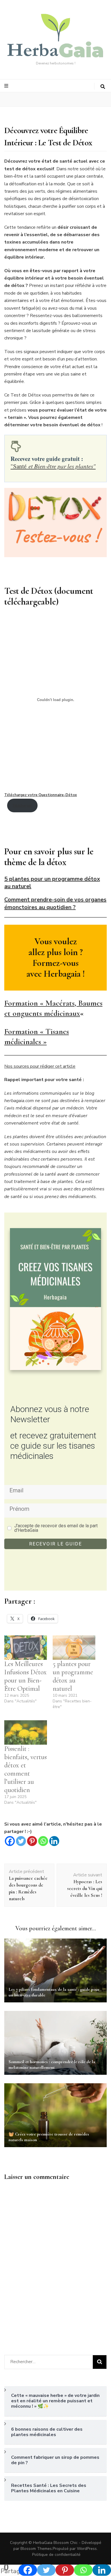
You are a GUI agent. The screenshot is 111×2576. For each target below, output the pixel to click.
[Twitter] (21, 1841)
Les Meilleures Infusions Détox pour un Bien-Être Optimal (25, 1676)
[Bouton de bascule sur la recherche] (103, 87)
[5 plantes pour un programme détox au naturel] (74, 1648)
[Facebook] (10, 1841)
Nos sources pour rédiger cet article (40, 1066)
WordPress (87, 2549)
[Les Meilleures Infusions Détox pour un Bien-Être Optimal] (26, 1648)
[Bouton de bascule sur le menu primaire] (7, 86)
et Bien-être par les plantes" (53, 466)
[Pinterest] (32, 1841)
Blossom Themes (36, 2549)
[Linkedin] (54, 1841)
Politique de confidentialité (56, 2555)
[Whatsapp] (43, 1841)
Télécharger (22, 805)
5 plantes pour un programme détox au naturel (73, 1676)
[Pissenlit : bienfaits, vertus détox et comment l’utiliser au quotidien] (26, 1732)
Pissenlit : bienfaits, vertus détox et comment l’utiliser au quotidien (25, 1769)
